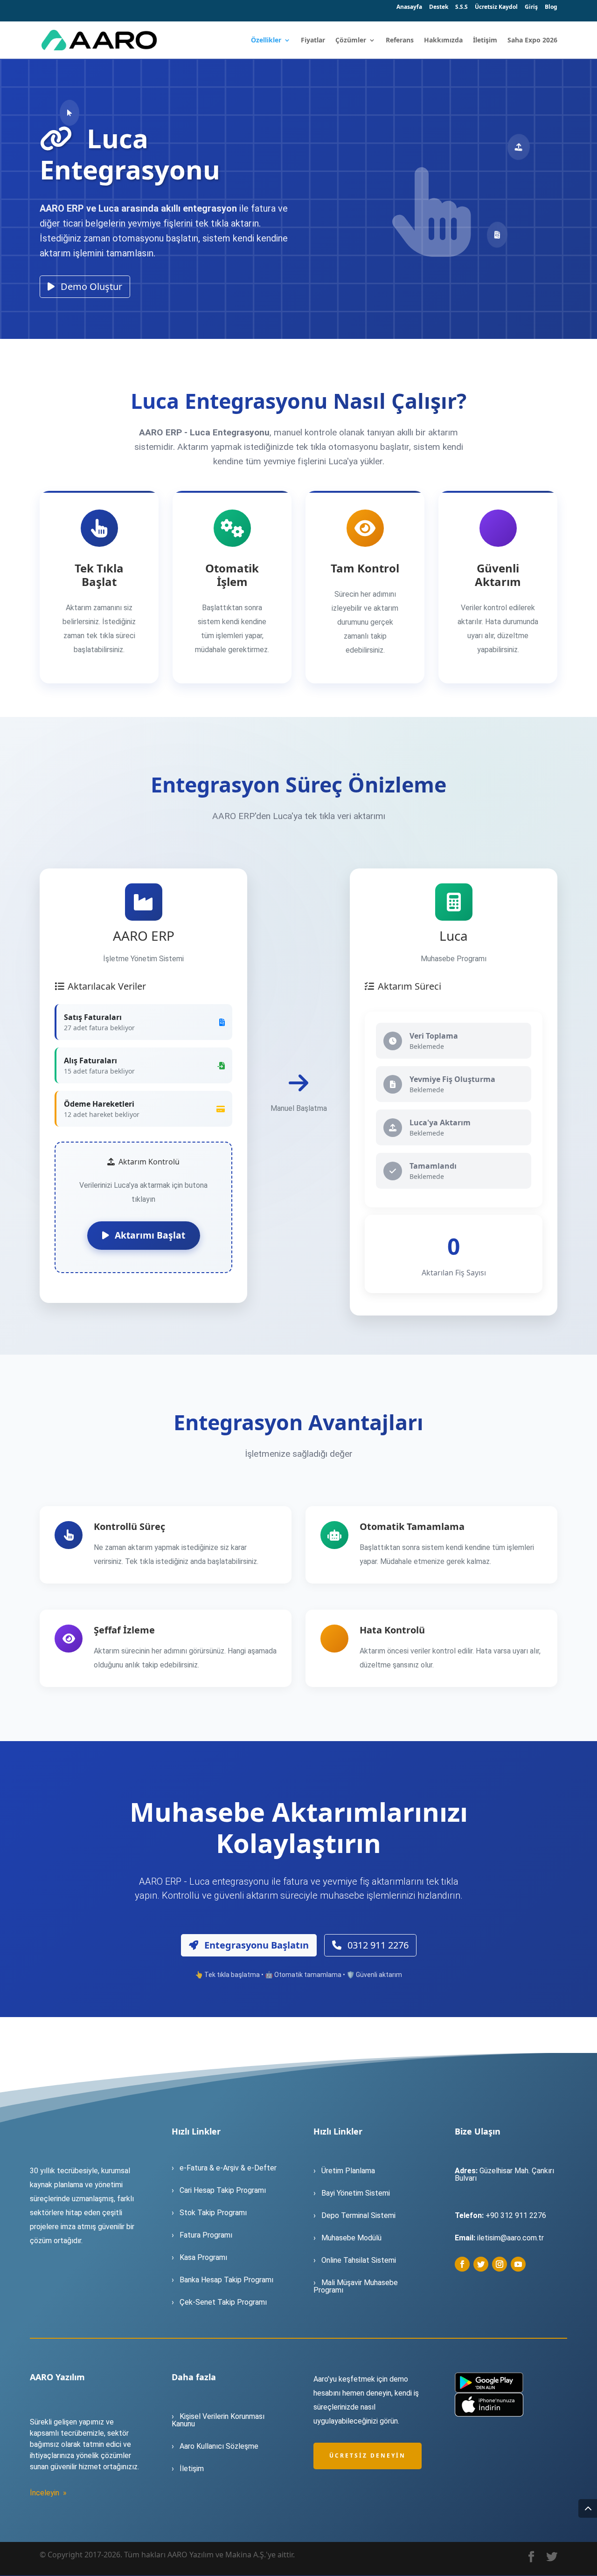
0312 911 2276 (377, 1945)
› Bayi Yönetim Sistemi (352, 2193)
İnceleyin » (48, 2493)
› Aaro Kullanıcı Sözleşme (215, 2446)
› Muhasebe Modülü (347, 2238)
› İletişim (188, 2469)
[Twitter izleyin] (481, 2264)
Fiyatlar (313, 41)
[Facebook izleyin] (462, 2264)
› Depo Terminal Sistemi (354, 2215)
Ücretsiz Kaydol (496, 7)
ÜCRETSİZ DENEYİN (368, 2455)
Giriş (531, 7)
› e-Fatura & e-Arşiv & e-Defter (224, 2168)
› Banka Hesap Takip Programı (223, 2280)
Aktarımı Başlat (149, 1235)
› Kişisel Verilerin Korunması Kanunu (218, 2420)
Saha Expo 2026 (532, 41)
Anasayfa (409, 7)
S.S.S (462, 7)
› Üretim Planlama (344, 2171)
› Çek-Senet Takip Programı (220, 2302)
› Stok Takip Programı (209, 2213)
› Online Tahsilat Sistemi (356, 2260)
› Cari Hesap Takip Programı (219, 2190)
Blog (551, 7)
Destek (439, 7)
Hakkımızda (443, 41)
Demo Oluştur (90, 286)
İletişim (485, 41)
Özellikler (266, 41)
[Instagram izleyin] (500, 2264)
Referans (400, 41)
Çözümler (351, 41)
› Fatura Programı (203, 2235)
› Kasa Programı (200, 2257)
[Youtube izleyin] (518, 2264)
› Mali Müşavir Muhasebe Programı (356, 2286)
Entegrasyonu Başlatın (255, 1945)
